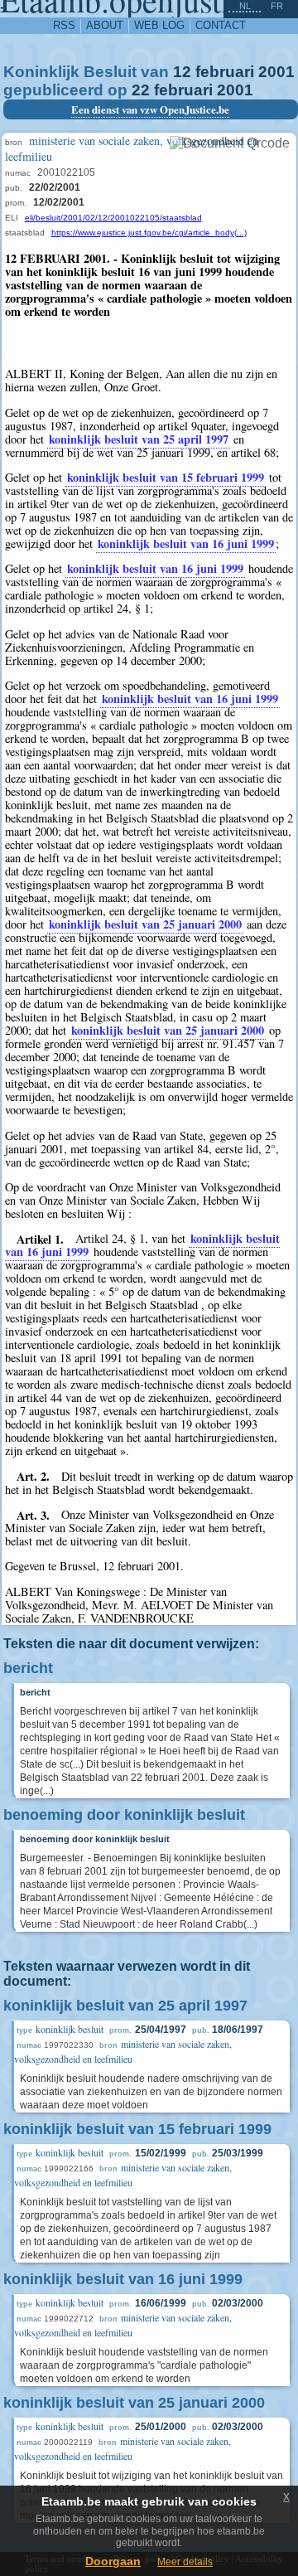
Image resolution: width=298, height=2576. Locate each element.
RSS (64, 25)
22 (141, 90)
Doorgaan (113, 2561)
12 (182, 72)
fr (277, 6)
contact (221, 25)
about (105, 25)
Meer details (185, 2562)
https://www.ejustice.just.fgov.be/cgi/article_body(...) (149, 233)
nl (245, 6)
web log (159, 25)
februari (225, 72)
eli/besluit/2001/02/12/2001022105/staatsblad (113, 218)
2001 (276, 72)
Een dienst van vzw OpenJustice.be (150, 109)
